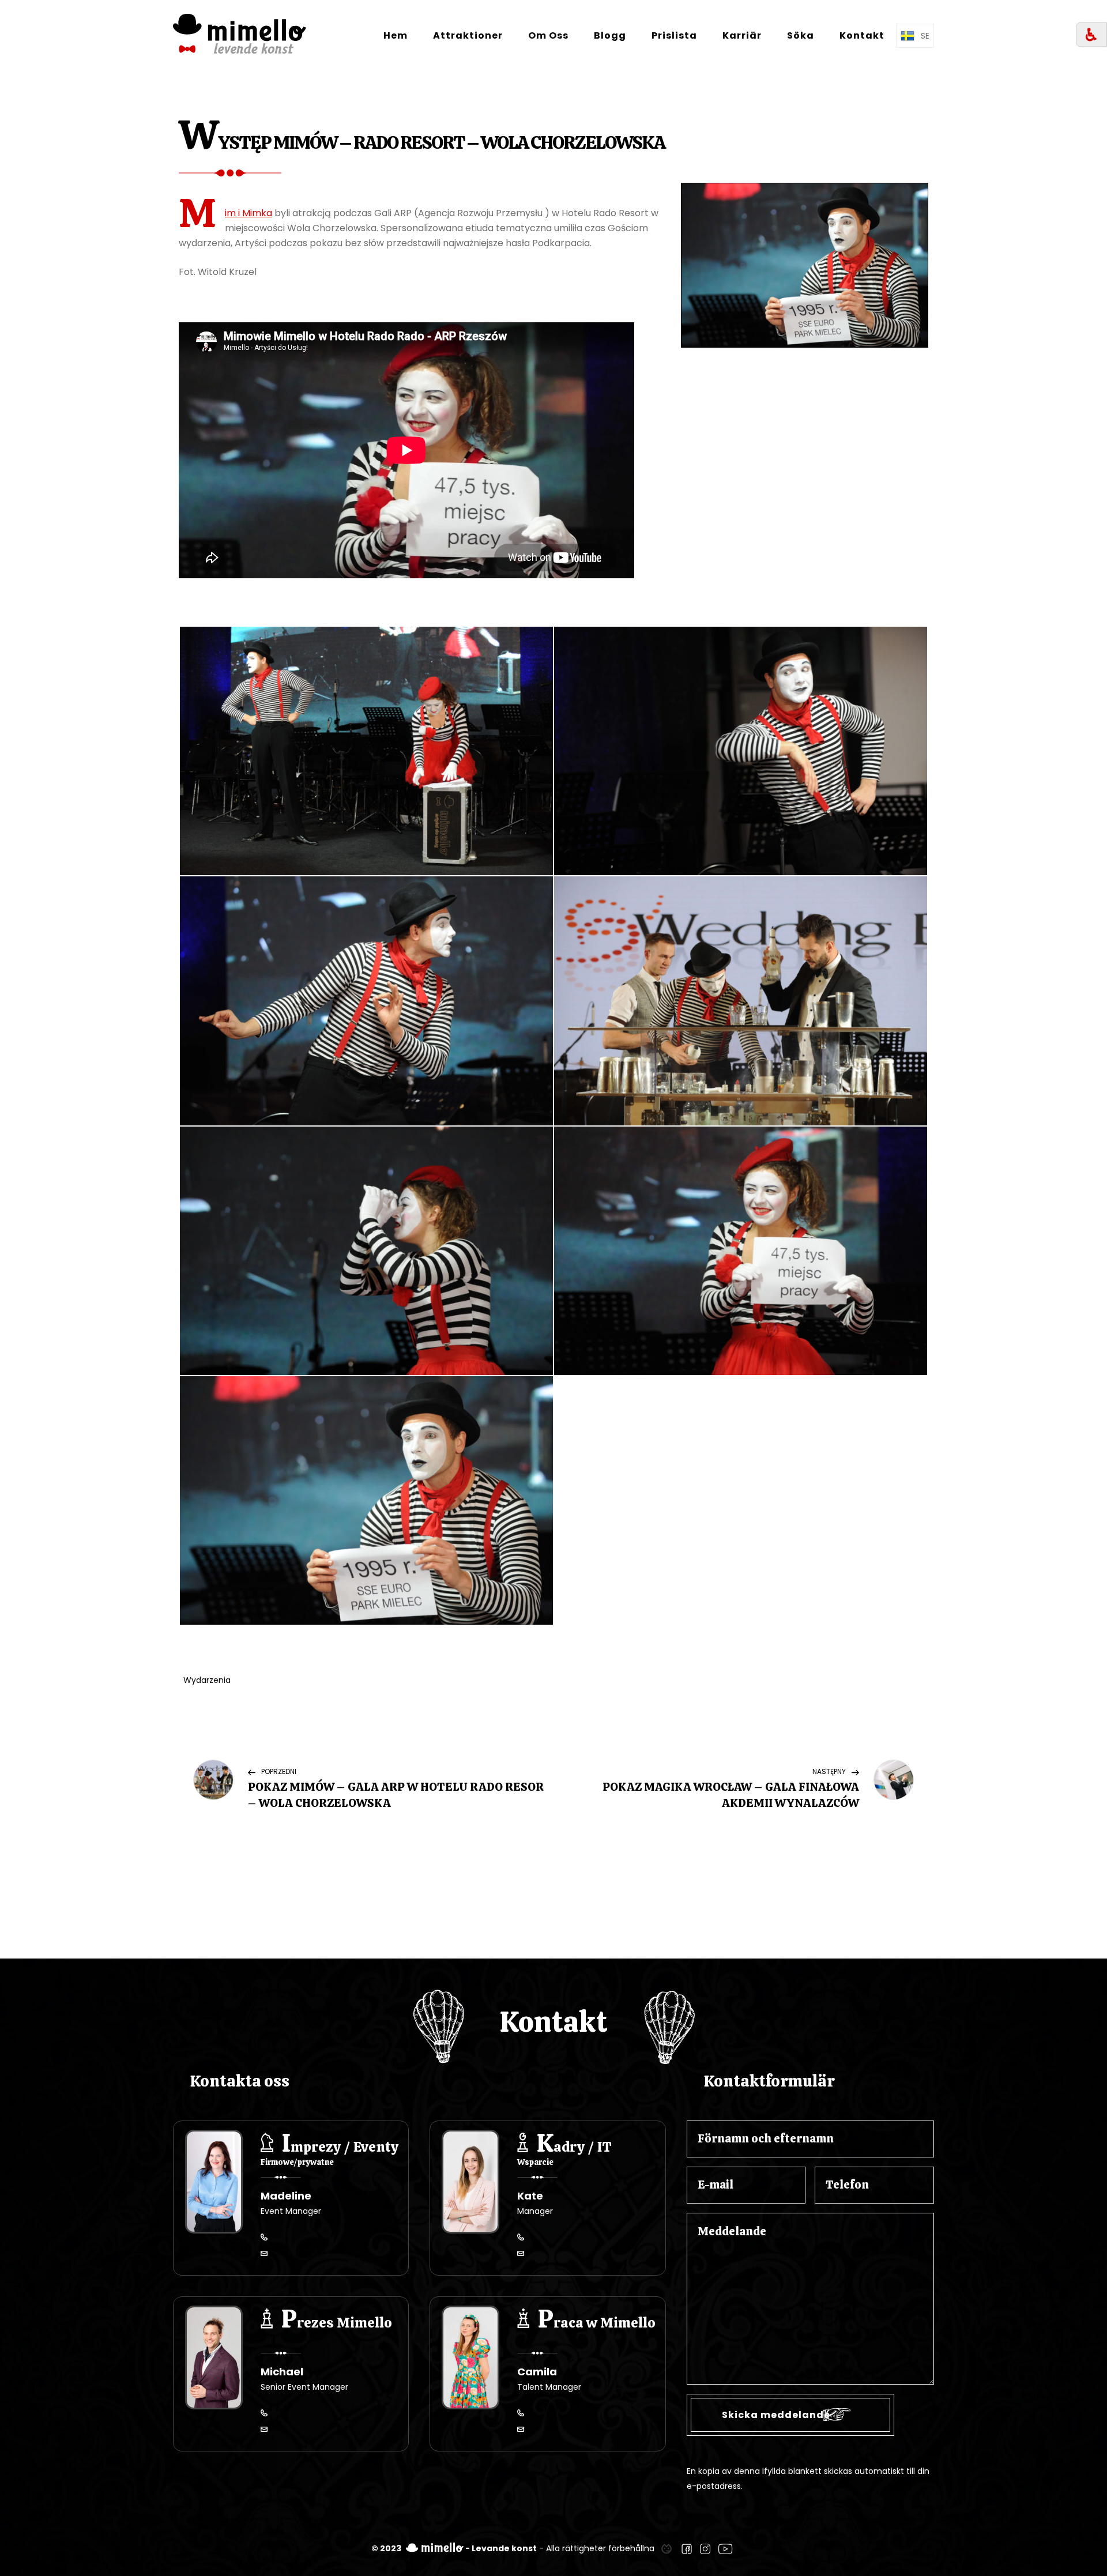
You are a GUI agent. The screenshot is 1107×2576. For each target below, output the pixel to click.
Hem (396, 35)
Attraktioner (468, 35)
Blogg (610, 35)
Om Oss (548, 35)
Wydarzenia (207, 1680)
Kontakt (862, 35)
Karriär (742, 35)
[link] (667, 2548)
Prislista (674, 35)
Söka (801, 35)
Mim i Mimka (248, 213)
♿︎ (1091, 35)
